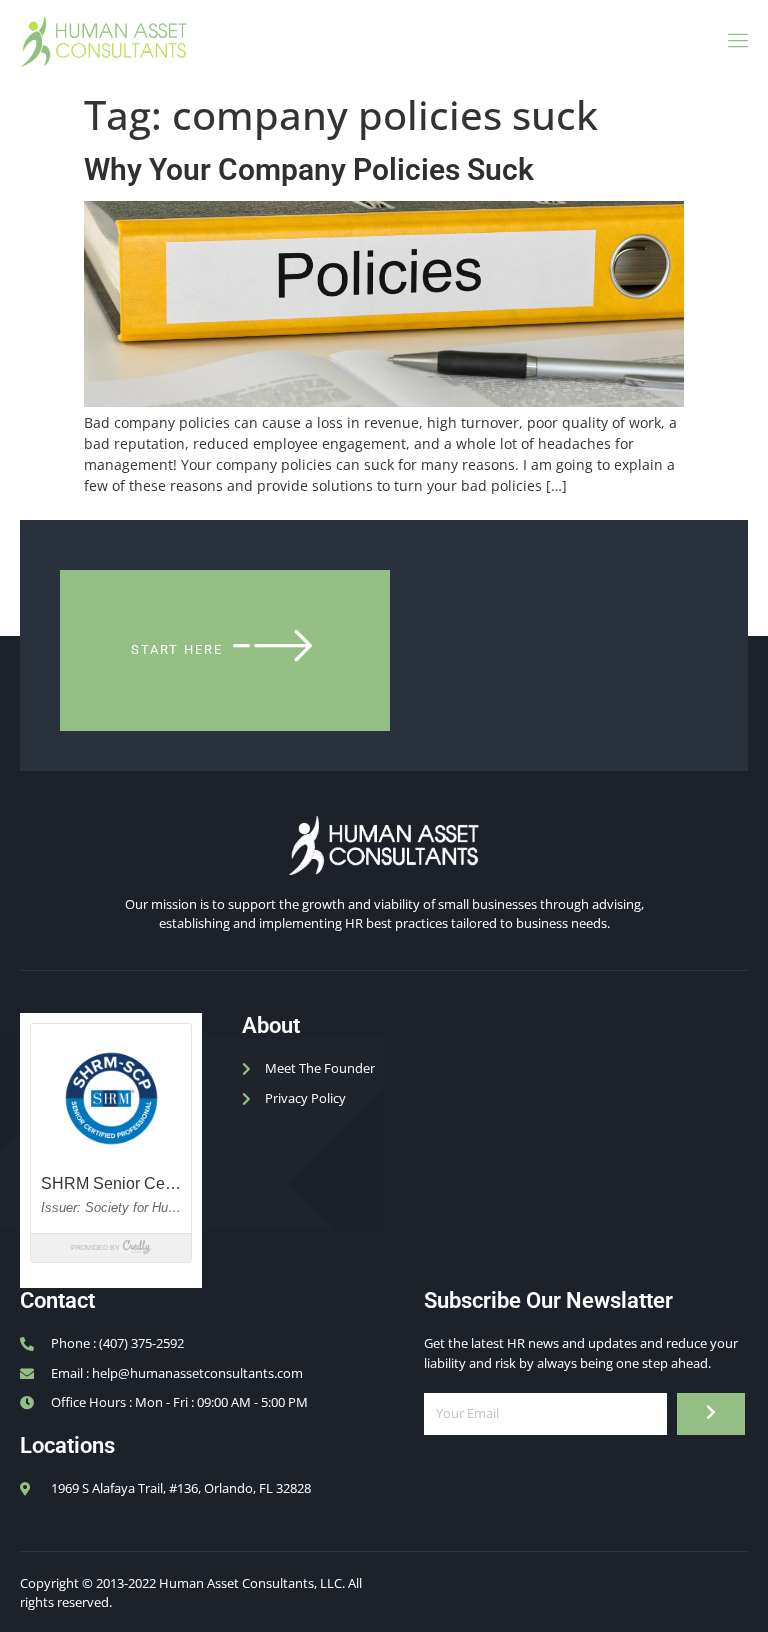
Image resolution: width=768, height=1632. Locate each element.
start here (177, 649)
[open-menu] (734, 40)
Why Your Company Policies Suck (309, 169)
